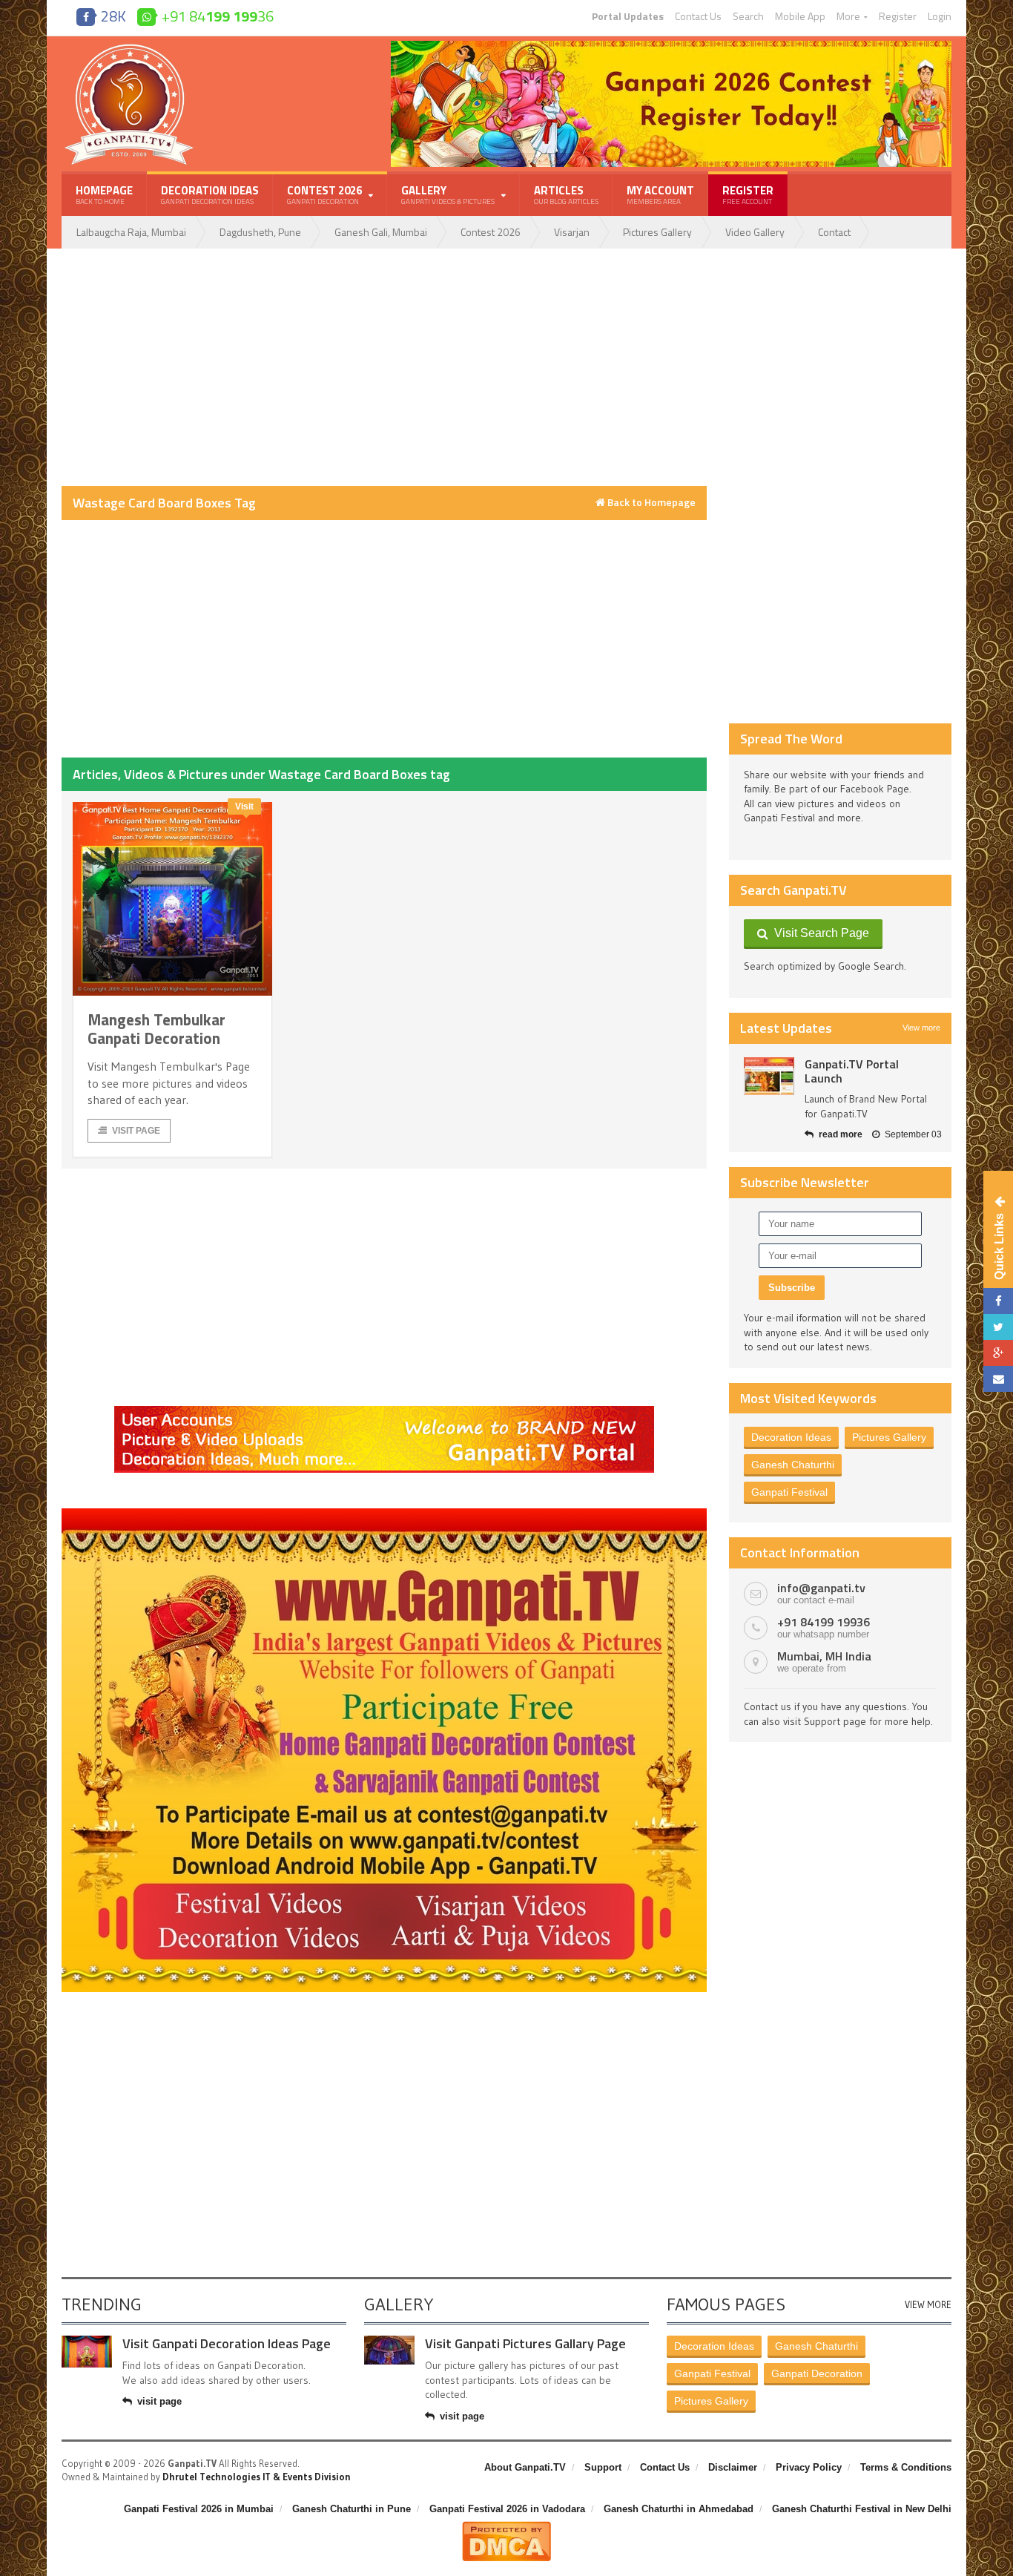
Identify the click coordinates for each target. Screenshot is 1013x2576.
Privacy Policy (809, 2467)
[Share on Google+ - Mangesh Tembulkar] (998, 1353)
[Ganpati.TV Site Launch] (769, 1076)
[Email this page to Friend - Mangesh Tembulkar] (998, 1379)
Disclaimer (733, 2467)
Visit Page (136, 1131)
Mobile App (800, 16)
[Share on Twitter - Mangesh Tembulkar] (998, 1327)
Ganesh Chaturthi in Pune (352, 2509)
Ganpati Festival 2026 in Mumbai (199, 2509)
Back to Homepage (650, 502)
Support (603, 2467)
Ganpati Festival (789, 1492)
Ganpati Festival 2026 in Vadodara (507, 2509)
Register (898, 16)
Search (748, 16)
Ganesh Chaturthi (793, 1465)
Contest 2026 (491, 232)
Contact (834, 232)
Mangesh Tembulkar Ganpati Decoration (156, 1029)
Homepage (104, 194)
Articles (566, 194)
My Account (660, 194)
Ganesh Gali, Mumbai (381, 232)
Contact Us (698, 16)
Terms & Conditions (906, 2467)
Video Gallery (755, 232)
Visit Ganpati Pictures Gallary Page (525, 2343)
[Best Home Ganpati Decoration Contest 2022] (384, 1514)
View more (921, 1028)
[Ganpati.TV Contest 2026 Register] (671, 46)
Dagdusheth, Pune (260, 232)
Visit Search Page (819, 933)
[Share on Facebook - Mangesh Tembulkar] (998, 1301)
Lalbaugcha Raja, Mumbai (131, 232)
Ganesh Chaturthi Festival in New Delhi (862, 2509)
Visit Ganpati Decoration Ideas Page (227, 2343)
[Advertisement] (384, 367)
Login (940, 16)
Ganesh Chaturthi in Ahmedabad (679, 2509)
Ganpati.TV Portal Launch (852, 1071)
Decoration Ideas (210, 194)
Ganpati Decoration (817, 2373)
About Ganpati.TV (525, 2467)
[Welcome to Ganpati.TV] (384, 1411)
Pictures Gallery (657, 232)
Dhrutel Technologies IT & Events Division (257, 2477)
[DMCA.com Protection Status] (506, 2527)
